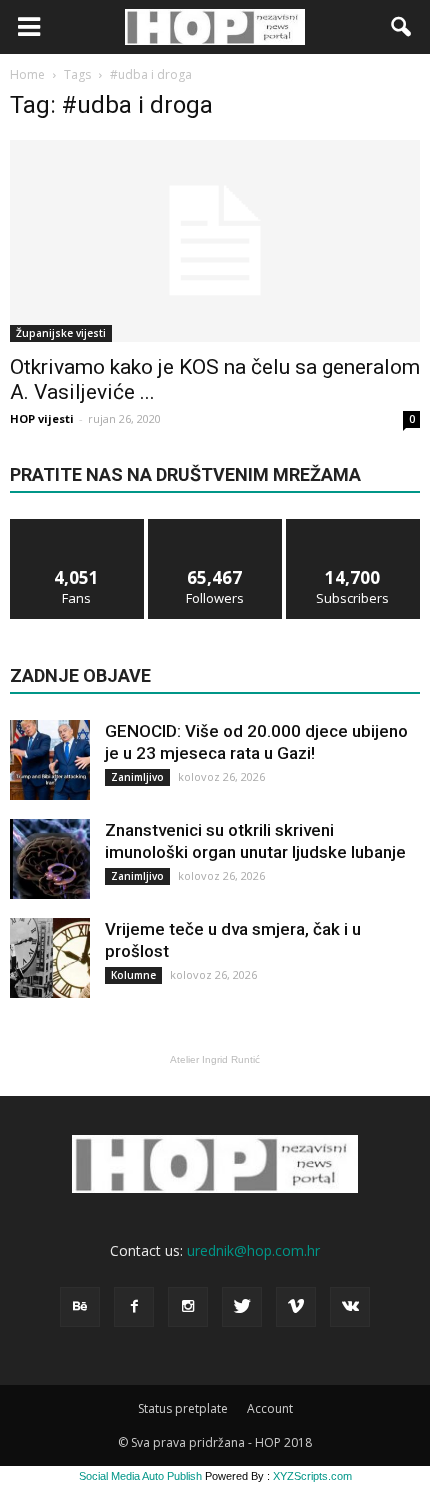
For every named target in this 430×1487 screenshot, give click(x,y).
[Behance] (80, 1307)
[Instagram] (188, 1307)
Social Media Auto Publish (140, 1476)
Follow (215, 526)
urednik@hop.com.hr (253, 1250)
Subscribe (353, 526)
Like (77, 526)
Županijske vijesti (61, 333)
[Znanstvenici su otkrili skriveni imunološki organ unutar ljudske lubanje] (50, 859)
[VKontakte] (350, 1307)
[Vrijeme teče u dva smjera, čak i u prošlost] (50, 958)
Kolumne (133, 975)
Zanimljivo (137, 777)
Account (270, 1408)
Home (27, 74)
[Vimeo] (296, 1307)
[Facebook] (134, 1307)
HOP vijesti (42, 418)
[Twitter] (242, 1307)
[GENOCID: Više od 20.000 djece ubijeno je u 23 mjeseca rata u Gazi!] (50, 760)
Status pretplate (183, 1408)
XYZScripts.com (312, 1476)
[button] (402, 27)
